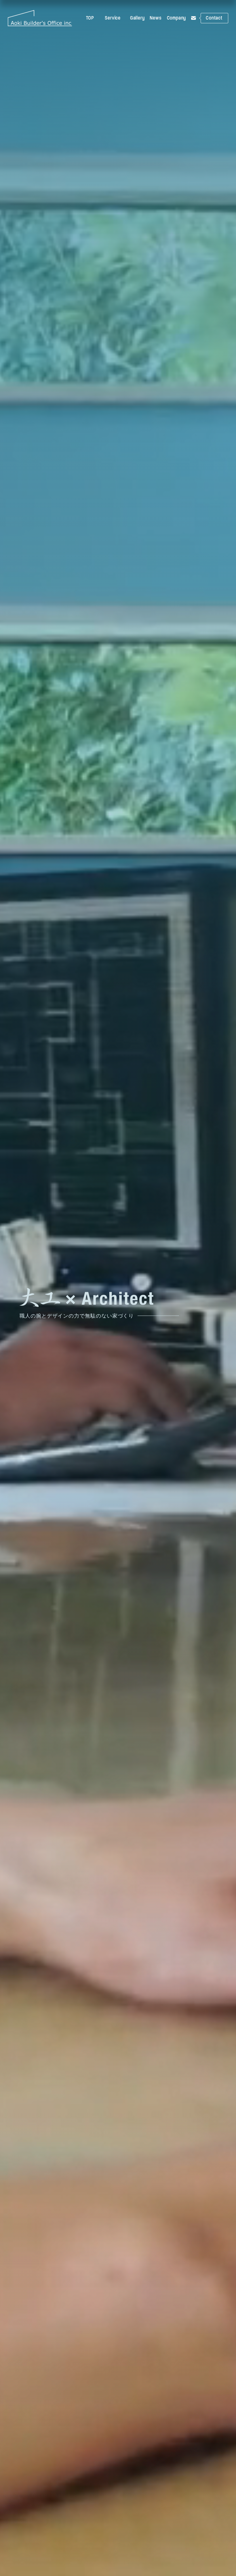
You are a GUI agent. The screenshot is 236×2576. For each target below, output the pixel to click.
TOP (90, 18)
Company (177, 18)
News (156, 18)
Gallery (137, 18)
